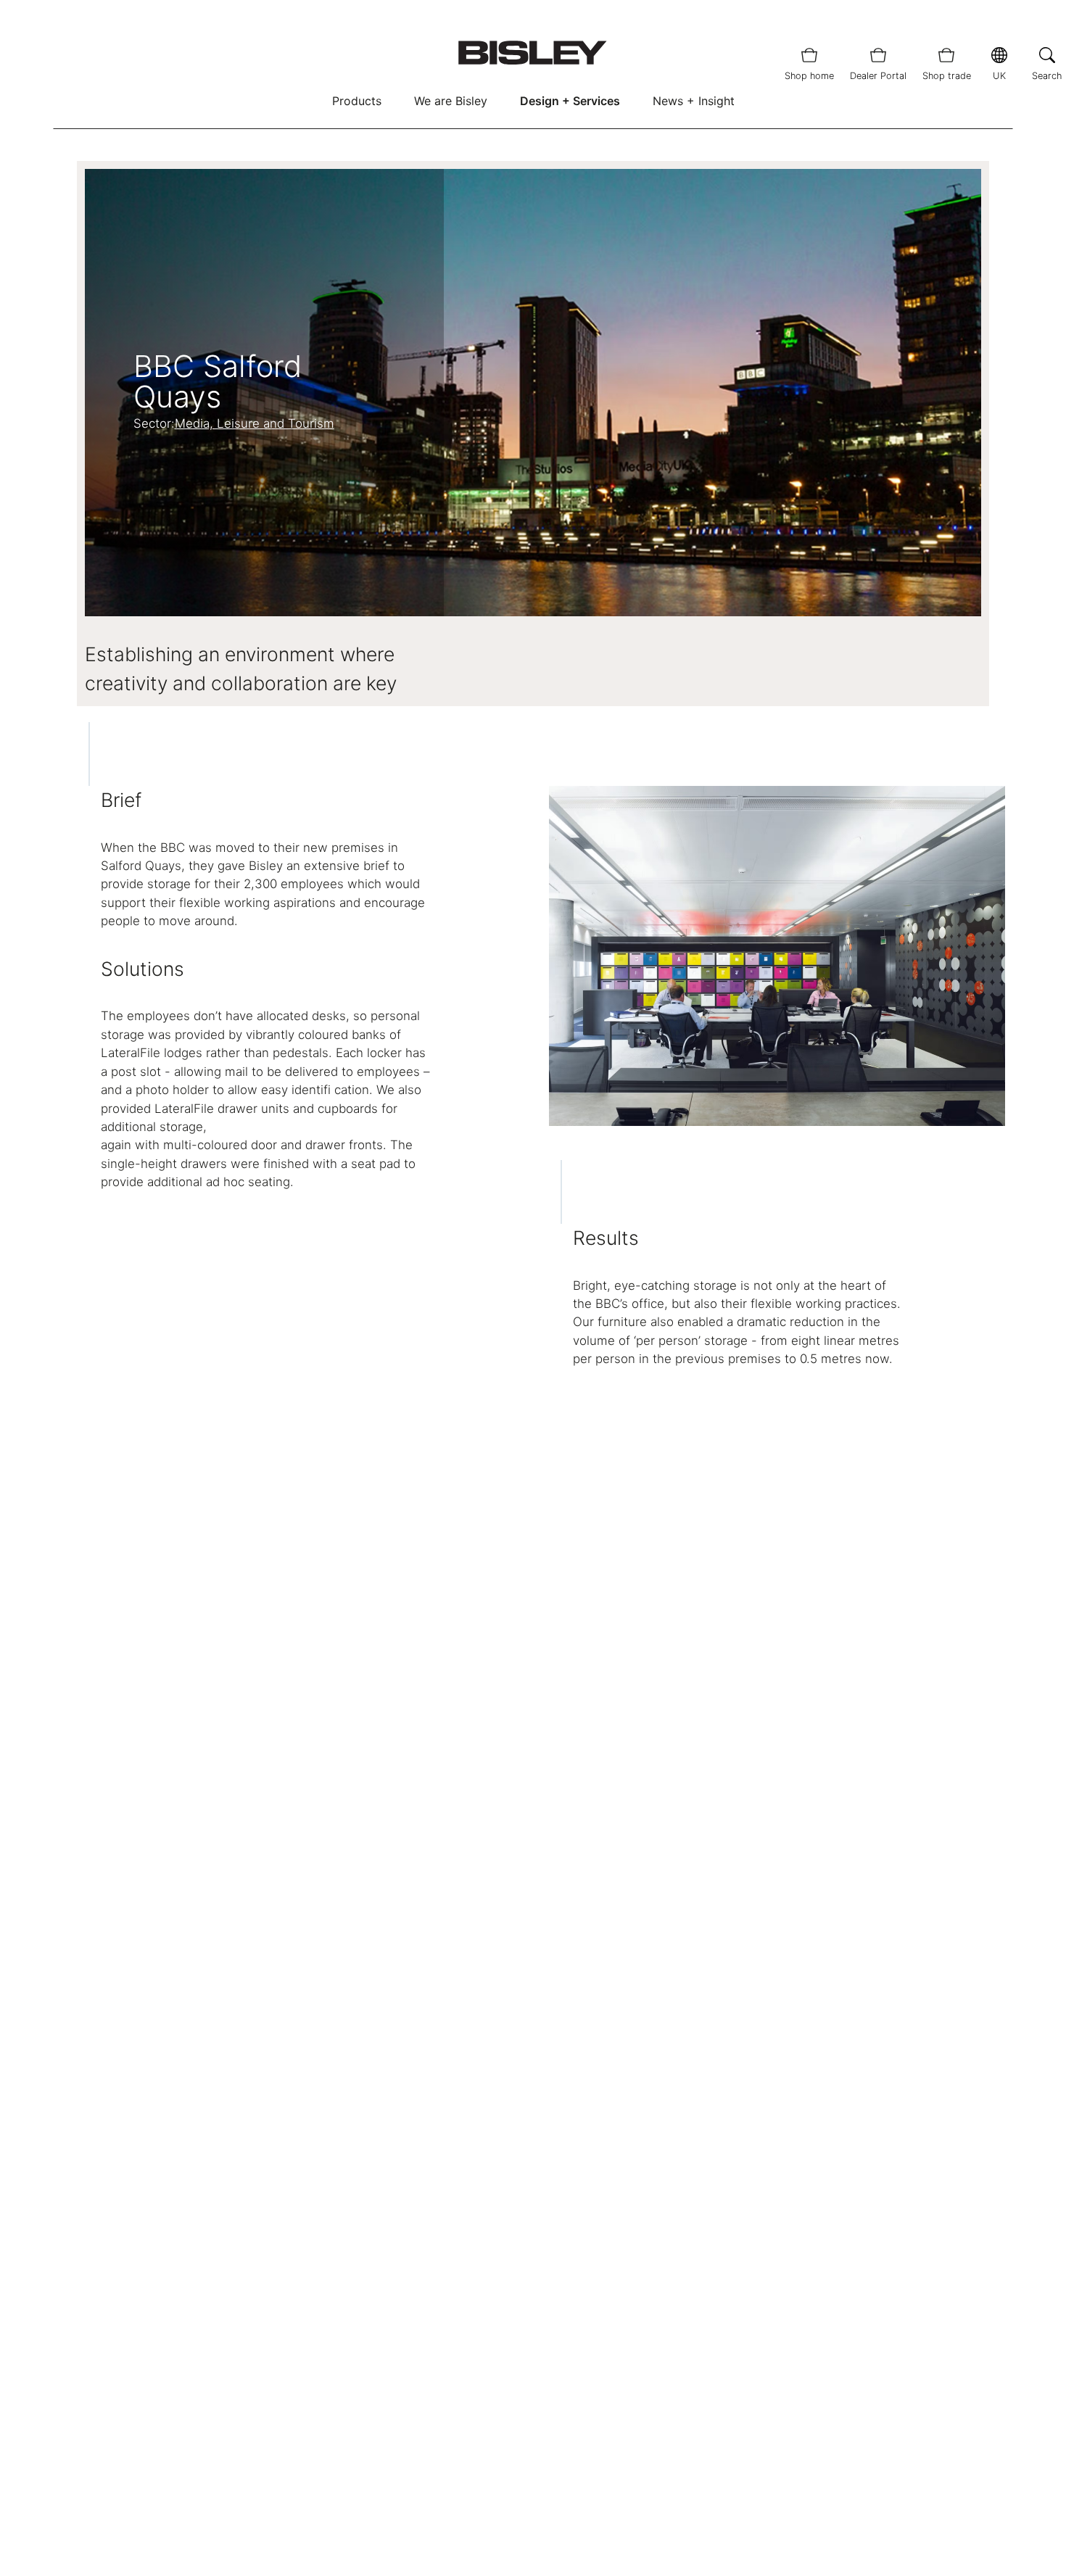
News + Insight (694, 101)
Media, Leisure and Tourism (255, 423)
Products (357, 101)
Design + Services (570, 101)
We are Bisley (451, 101)
